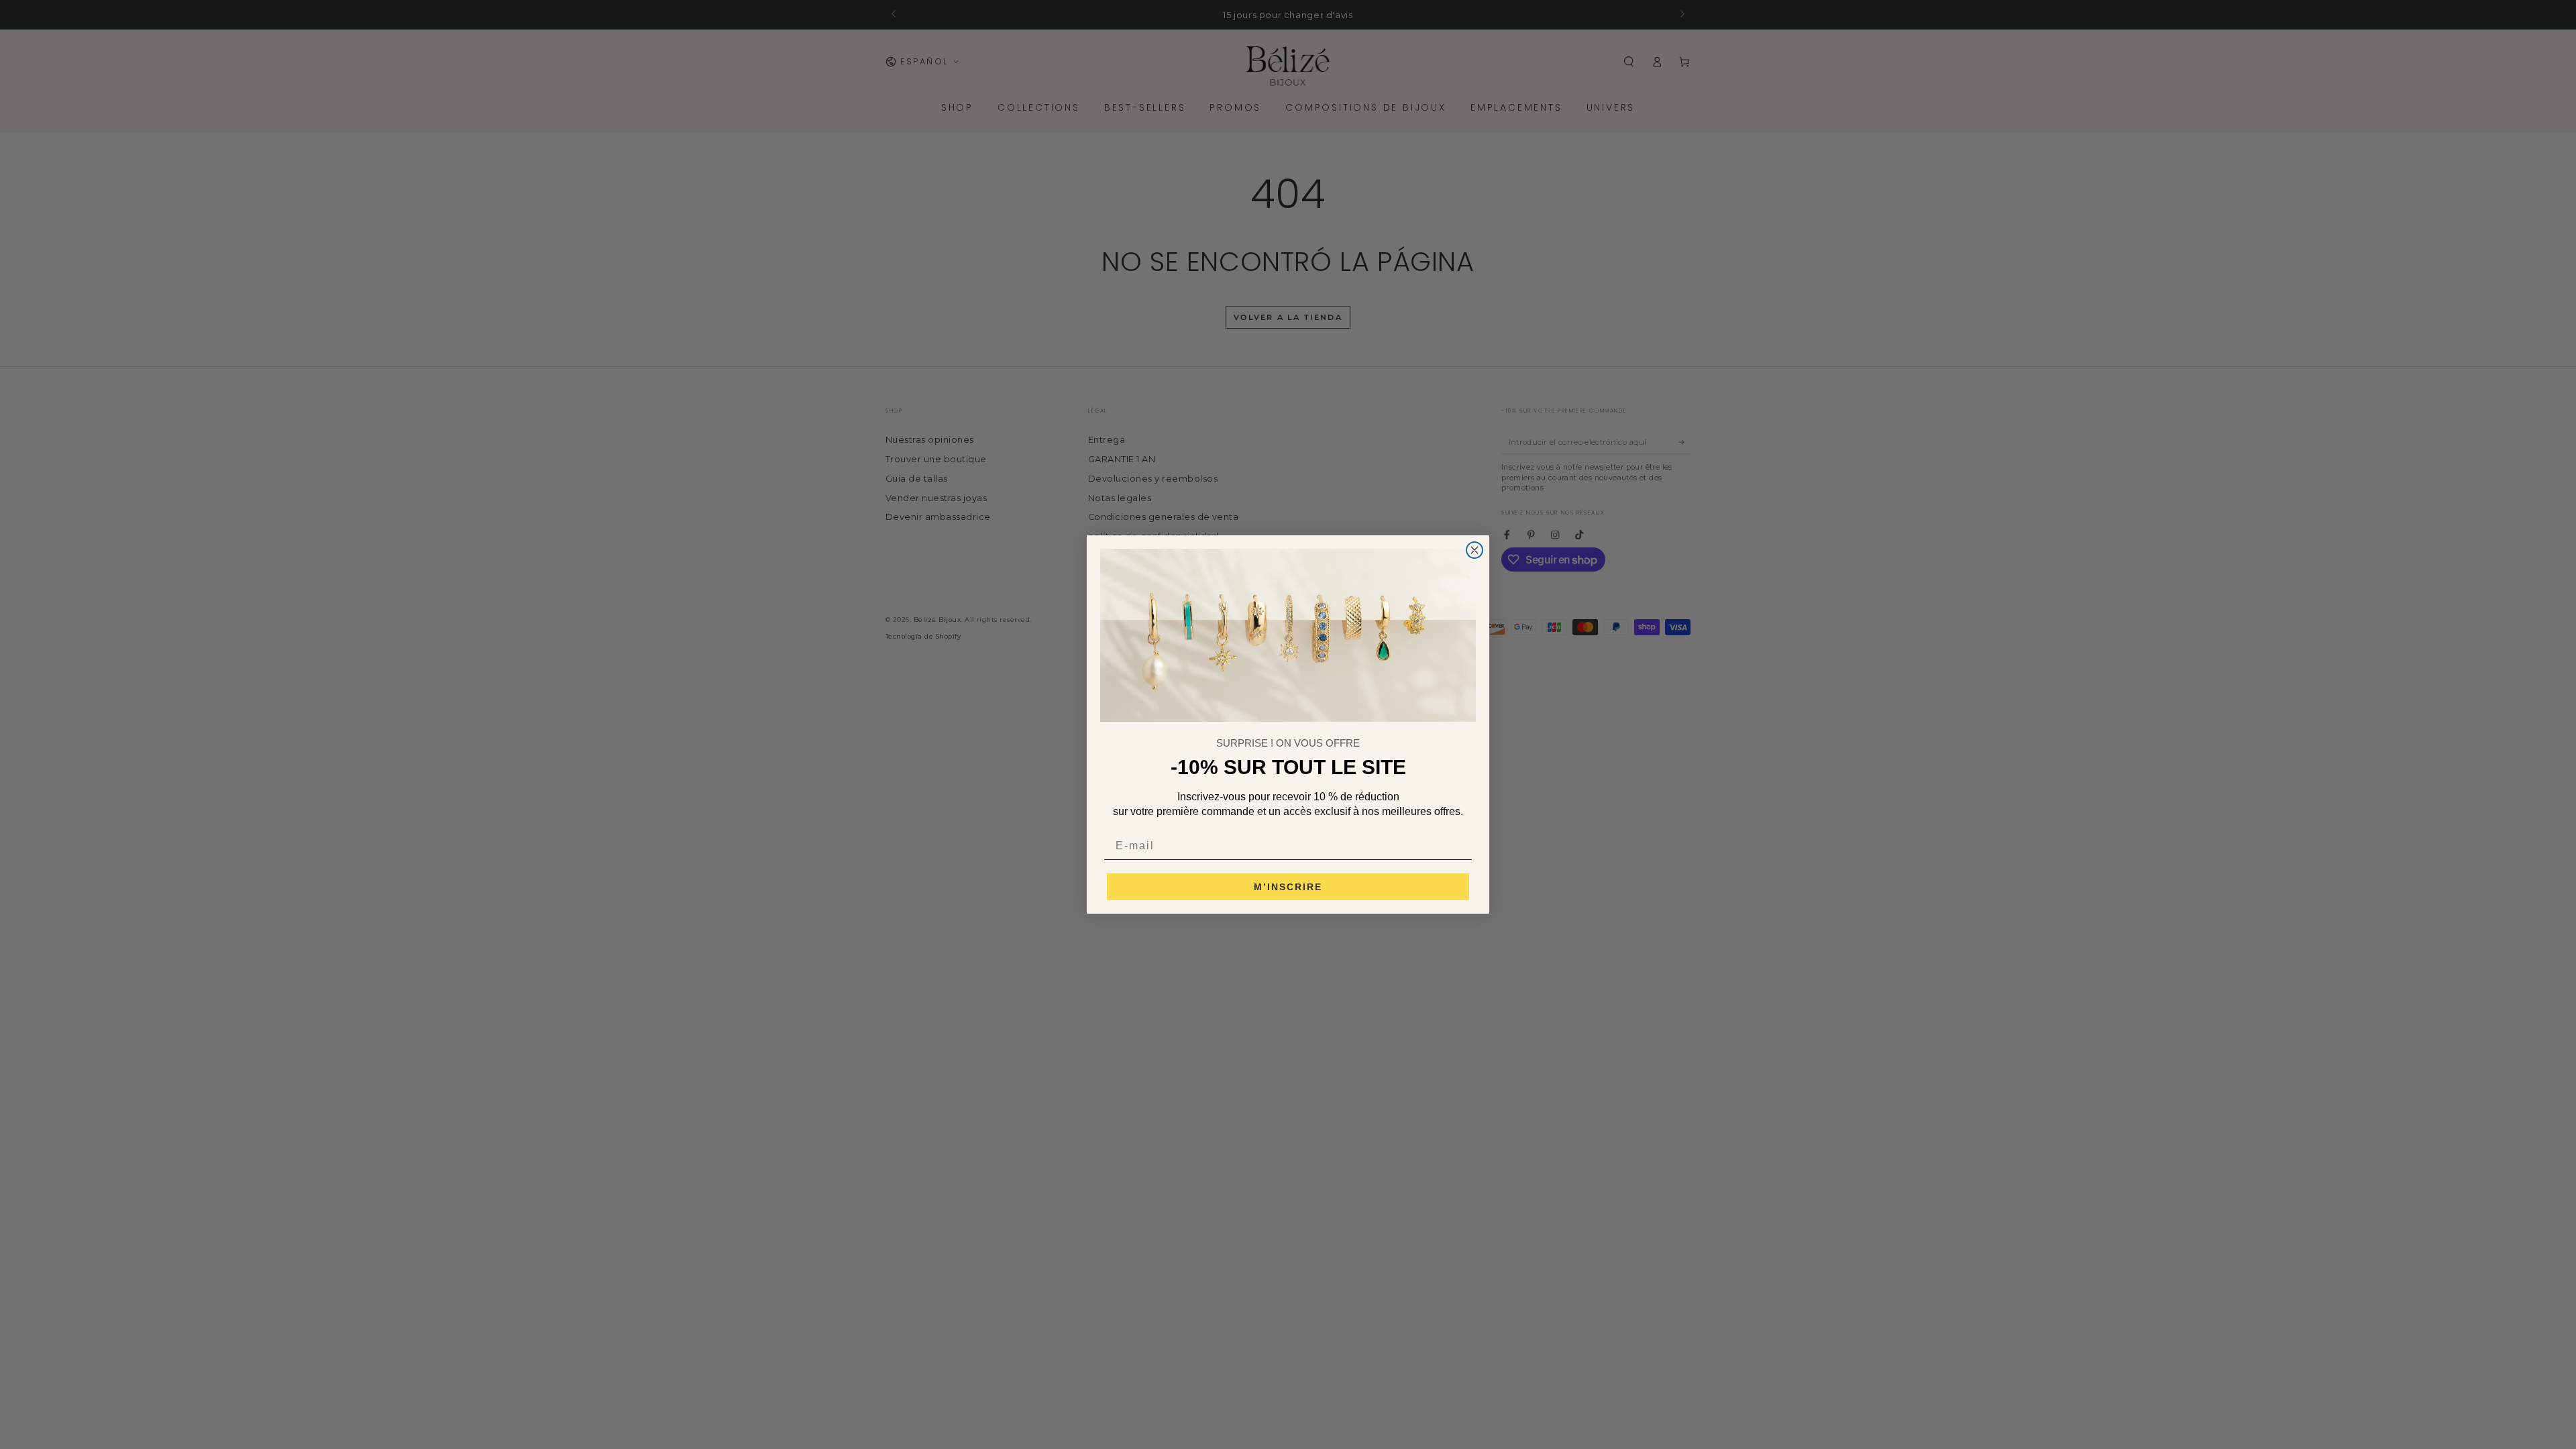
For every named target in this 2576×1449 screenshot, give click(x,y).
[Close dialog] (1474, 550)
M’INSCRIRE (1288, 887)
